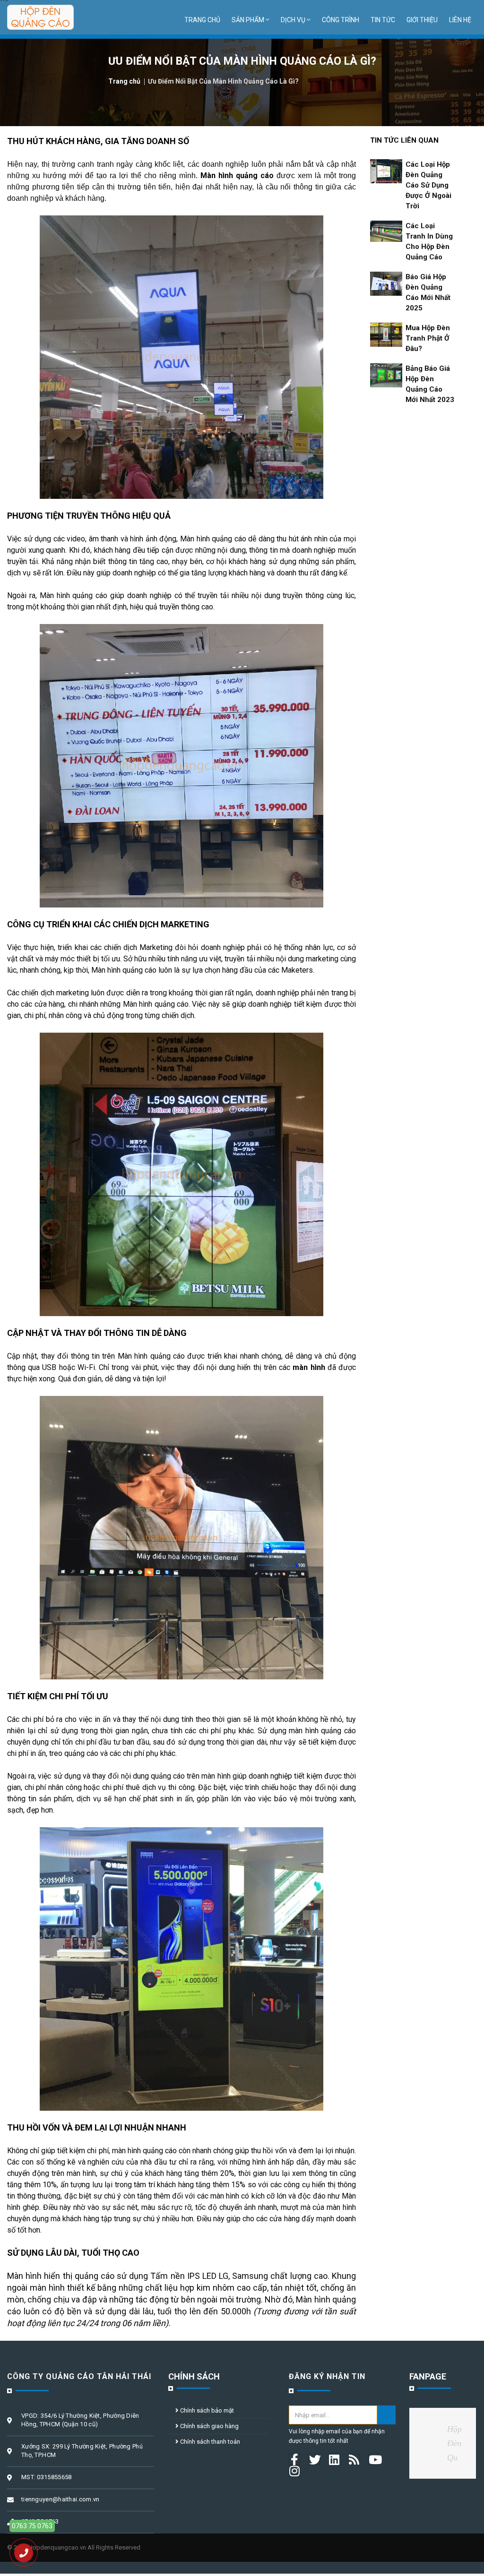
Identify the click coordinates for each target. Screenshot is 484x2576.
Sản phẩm (248, 20)
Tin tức (383, 20)
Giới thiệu (422, 20)
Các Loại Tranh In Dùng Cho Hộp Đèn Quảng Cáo (429, 241)
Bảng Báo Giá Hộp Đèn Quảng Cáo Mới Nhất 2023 (430, 384)
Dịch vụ (293, 20)
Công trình (341, 20)
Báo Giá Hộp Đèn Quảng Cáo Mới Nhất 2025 (428, 292)
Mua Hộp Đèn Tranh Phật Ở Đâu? (428, 338)
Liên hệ (460, 20)
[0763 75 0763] (24, 2553)
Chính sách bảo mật (206, 2410)
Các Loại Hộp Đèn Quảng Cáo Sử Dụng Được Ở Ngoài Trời (428, 185)
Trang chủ (202, 20)
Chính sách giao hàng (209, 2426)
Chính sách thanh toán (209, 2442)
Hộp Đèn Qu (454, 2443)
